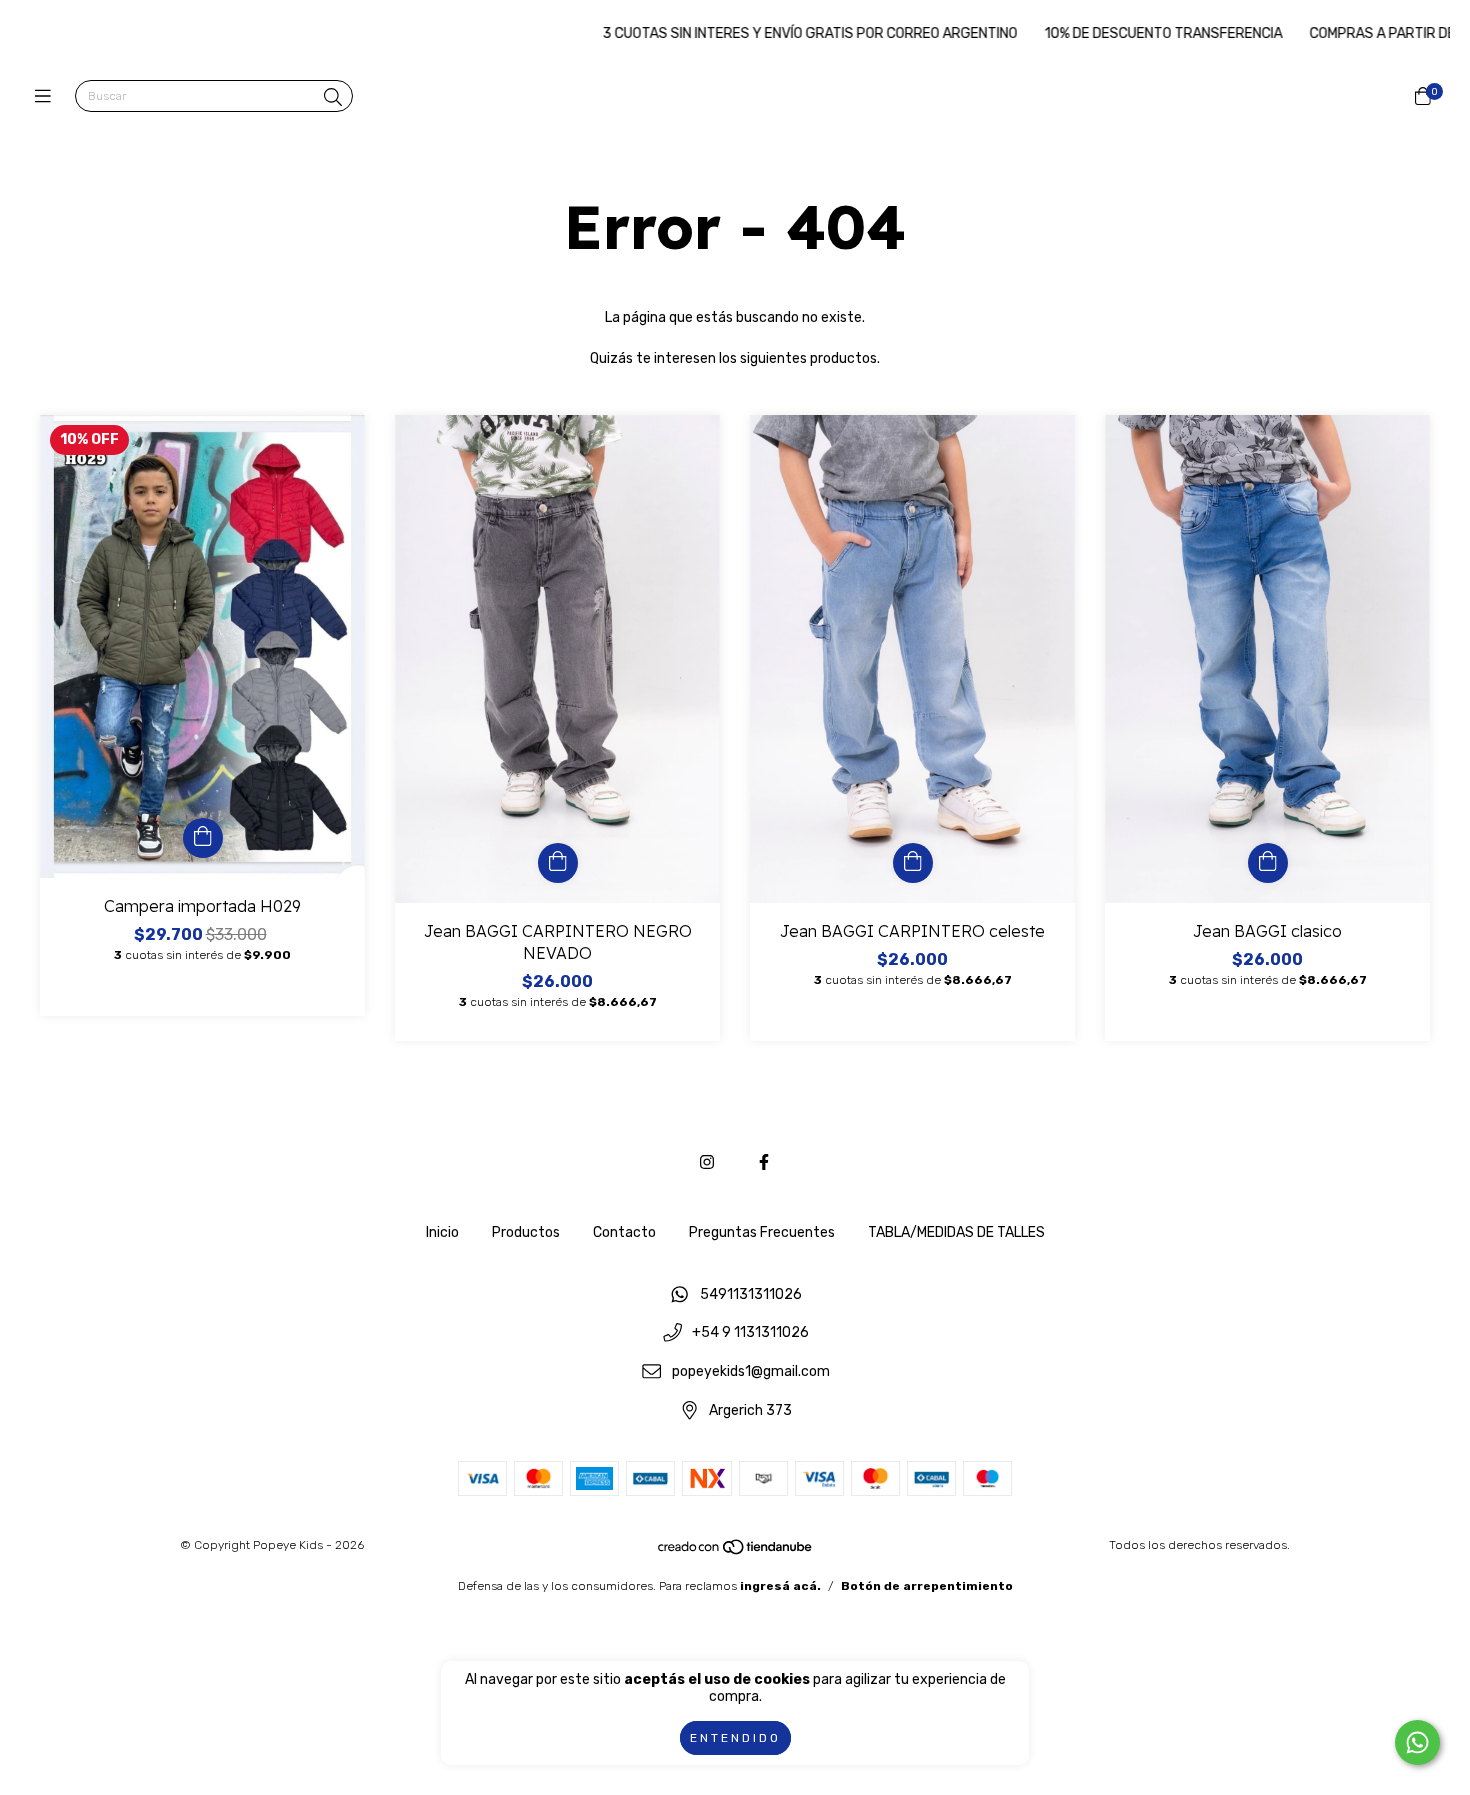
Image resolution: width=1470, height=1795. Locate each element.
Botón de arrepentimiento (927, 1586)
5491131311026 (751, 1294)
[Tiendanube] (736, 1552)
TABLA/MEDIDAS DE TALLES (956, 1232)
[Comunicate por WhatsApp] (1417, 1742)
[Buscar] (333, 98)
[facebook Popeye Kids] (764, 1162)
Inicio (442, 1232)
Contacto (624, 1232)
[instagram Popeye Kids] (707, 1162)
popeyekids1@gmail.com (751, 1372)
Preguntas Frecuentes (762, 1232)
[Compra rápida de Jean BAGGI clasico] (1268, 863)
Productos (526, 1232)
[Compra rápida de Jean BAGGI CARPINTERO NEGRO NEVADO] (558, 863)
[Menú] (47, 97)
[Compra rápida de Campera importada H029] (203, 838)
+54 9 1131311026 (750, 1333)
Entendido (735, 1738)
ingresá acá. (780, 1586)
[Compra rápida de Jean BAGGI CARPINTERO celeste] (913, 863)
